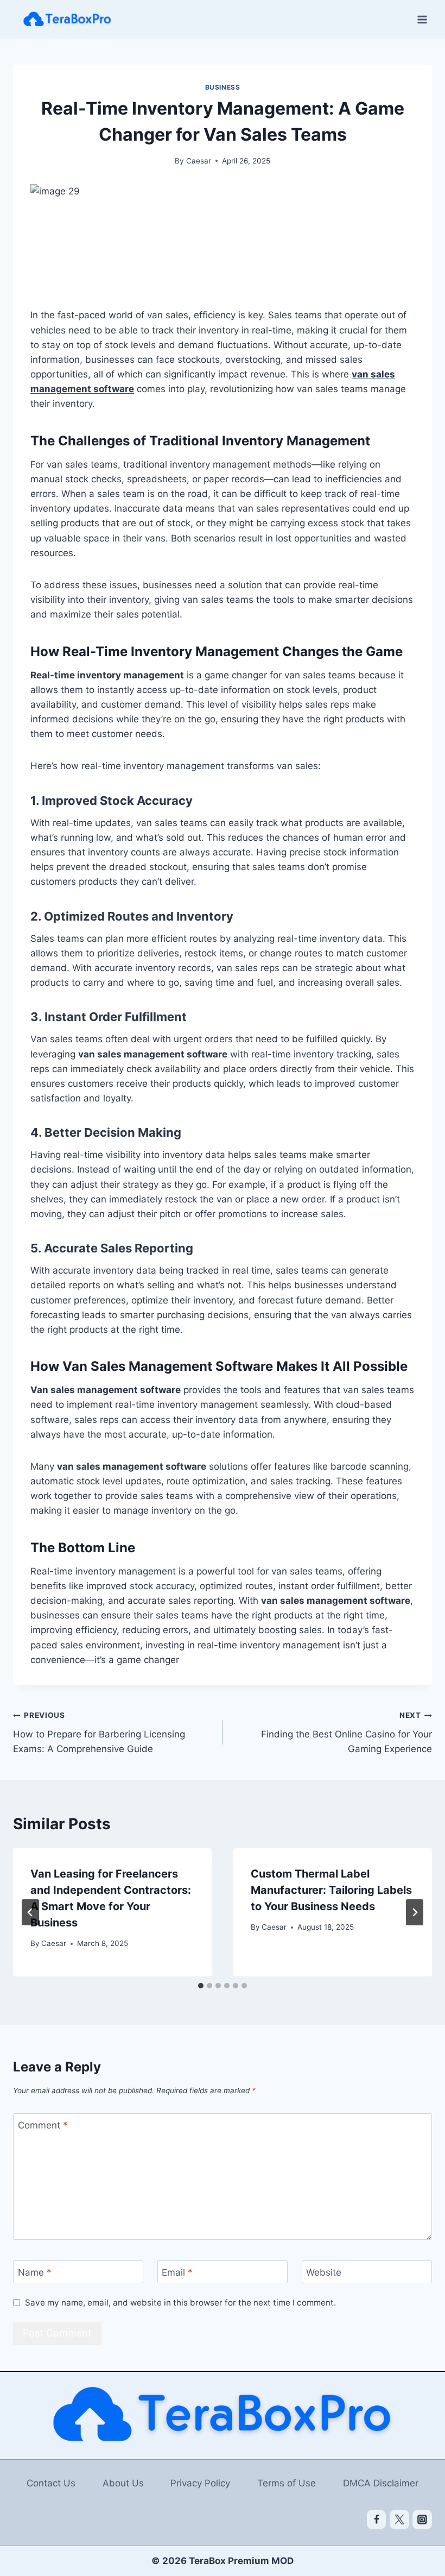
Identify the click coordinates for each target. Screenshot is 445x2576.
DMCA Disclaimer (381, 2483)
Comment (43, 2125)
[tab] (201, 1986)
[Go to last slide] (30, 1912)
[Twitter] (399, 2520)
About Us (123, 2483)
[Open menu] (422, 19)
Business (223, 87)
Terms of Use (287, 2483)
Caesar (199, 161)
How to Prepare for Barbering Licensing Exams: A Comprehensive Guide (99, 1733)
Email (177, 2272)
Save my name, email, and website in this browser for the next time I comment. (180, 2303)
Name (35, 2272)
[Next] (415, 1912)
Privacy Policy (200, 2483)
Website (324, 2272)
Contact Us (51, 2483)
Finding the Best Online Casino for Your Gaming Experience (347, 1733)
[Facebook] (377, 2520)
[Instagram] (422, 2520)
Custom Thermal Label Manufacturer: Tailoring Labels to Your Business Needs (331, 1890)
